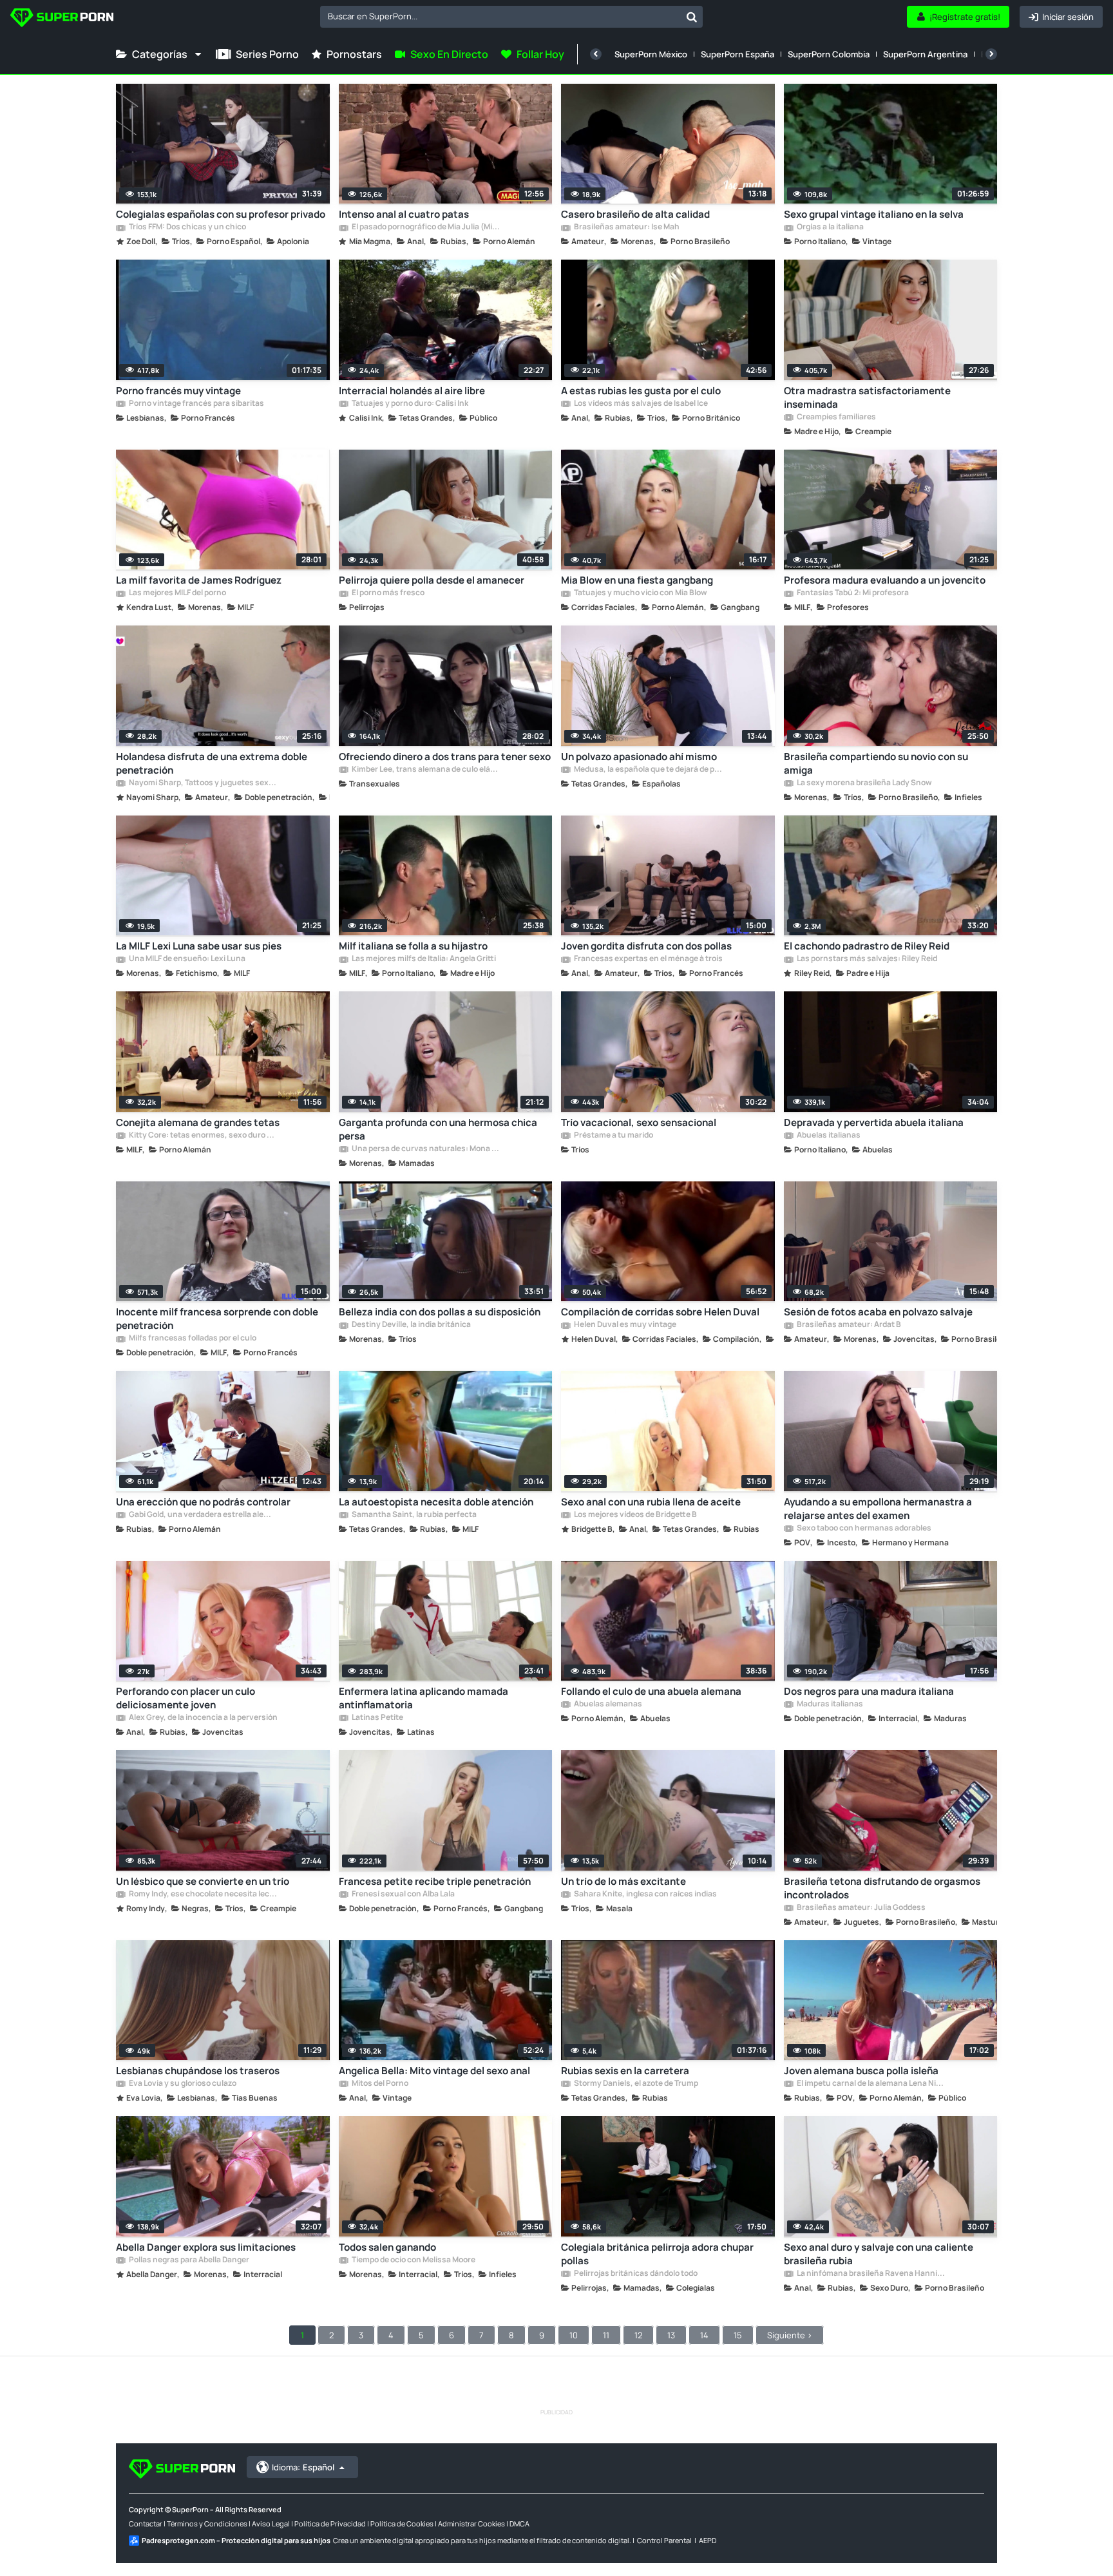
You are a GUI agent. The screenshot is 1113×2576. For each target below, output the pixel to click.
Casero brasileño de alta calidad (635, 214)
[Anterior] (596, 54)
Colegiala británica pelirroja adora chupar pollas (657, 2254)
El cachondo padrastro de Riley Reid (867, 946)
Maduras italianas (829, 1704)
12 (638, 2335)
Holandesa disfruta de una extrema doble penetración (212, 763)
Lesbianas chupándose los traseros (198, 2071)
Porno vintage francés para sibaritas (196, 404)
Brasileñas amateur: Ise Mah (626, 227)
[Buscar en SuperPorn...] (692, 17)
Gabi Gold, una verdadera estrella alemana (203, 1515)
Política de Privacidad (330, 2524)
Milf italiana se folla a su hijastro (413, 946)
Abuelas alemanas (607, 1704)
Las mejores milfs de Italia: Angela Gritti (423, 959)
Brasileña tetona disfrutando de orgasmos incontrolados (882, 1888)
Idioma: (303, 2467)
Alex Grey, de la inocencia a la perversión (203, 1718)
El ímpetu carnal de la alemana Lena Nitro (871, 2084)
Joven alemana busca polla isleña (861, 2071)
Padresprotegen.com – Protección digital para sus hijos (236, 2540)
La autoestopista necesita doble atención (436, 1502)
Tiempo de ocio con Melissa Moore (413, 2260)
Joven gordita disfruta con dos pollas (646, 946)
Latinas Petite (377, 1718)
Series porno (267, 54)
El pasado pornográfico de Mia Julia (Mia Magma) (426, 227)
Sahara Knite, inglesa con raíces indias (645, 1894)
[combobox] (511, 17)
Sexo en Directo (449, 54)
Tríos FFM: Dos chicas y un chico (187, 227)
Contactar (146, 2524)
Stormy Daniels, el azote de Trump (635, 2084)
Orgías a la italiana (830, 227)
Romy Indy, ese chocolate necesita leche (203, 1894)
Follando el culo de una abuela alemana (651, 1691)
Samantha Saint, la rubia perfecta (414, 1515)
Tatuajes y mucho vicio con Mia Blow (640, 593)
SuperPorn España (737, 54)
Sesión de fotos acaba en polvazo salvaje (878, 1312)
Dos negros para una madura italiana (869, 1691)
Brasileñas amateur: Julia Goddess (861, 1908)
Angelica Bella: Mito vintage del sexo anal (434, 2071)
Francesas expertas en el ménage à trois (648, 959)
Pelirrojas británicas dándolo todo (635, 2274)
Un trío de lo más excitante (623, 1881)
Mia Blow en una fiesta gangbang (637, 580)
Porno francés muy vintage (178, 391)
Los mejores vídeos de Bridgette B (635, 1515)
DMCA (519, 2524)
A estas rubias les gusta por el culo (641, 391)
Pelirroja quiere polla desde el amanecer (432, 580)
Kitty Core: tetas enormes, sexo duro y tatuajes (203, 1136)
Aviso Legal (271, 2524)
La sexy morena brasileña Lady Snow (864, 783)
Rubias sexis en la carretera (625, 2071)
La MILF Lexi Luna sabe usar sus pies (199, 946)
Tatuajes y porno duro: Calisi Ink (409, 404)
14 (704, 2335)
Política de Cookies (402, 2524)
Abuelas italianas (828, 1136)
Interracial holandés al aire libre (412, 391)
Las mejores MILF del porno (177, 593)
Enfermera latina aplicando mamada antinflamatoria (423, 1698)
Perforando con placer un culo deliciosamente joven (185, 1698)
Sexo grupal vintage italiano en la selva (874, 214)
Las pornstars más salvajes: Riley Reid (866, 959)
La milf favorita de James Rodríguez (199, 580)
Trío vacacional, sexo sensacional (639, 1122)
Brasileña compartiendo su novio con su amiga (876, 763)
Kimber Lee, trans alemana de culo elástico (426, 770)
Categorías (160, 54)
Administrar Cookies (471, 2524)
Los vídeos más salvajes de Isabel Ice (640, 404)
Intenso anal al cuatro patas (404, 214)
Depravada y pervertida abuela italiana (874, 1122)
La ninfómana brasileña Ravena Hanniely (871, 2274)
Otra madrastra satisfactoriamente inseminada (867, 397)
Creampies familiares (836, 417)
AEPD (708, 2540)
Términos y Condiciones (207, 2524)
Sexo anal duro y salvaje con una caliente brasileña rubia (879, 2254)
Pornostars (354, 54)
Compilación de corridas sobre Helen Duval (660, 1312)
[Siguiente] (991, 54)
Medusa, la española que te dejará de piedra (648, 770)
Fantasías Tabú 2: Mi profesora (852, 593)
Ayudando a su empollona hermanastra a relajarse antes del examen (878, 1509)
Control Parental (664, 2540)
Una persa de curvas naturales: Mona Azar (426, 1149)
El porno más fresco (387, 593)
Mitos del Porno (379, 2084)
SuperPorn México (651, 54)
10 (574, 2335)
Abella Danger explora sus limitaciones (206, 2247)
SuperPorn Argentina (925, 54)
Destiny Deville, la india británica (411, 1325)
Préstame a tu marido (613, 1136)
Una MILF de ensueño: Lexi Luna (186, 959)
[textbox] (500, 16)
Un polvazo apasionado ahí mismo (639, 757)
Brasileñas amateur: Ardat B (848, 1325)
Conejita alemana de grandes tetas (198, 1122)
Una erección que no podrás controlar (203, 1502)
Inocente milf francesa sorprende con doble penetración (217, 1319)
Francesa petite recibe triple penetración (435, 1881)
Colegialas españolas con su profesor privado (221, 214)
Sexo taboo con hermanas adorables (863, 1529)
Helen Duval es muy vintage (624, 1325)
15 (738, 2335)
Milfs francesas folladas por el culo (192, 1339)
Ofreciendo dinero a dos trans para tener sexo (445, 757)
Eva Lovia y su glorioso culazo (182, 2084)
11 (606, 2335)
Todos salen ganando (387, 2247)
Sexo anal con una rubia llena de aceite (651, 1502)
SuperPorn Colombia (829, 54)
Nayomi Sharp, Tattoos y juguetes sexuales (203, 783)
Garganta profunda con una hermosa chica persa (438, 1129)
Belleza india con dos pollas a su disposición (440, 1312)
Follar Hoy (540, 54)
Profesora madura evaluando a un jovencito (885, 580)
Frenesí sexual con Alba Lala (403, 1894)
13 (671, 2335)
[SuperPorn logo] (62, 19)
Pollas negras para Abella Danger (188, 2260)
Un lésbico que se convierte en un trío (203, 1881)
